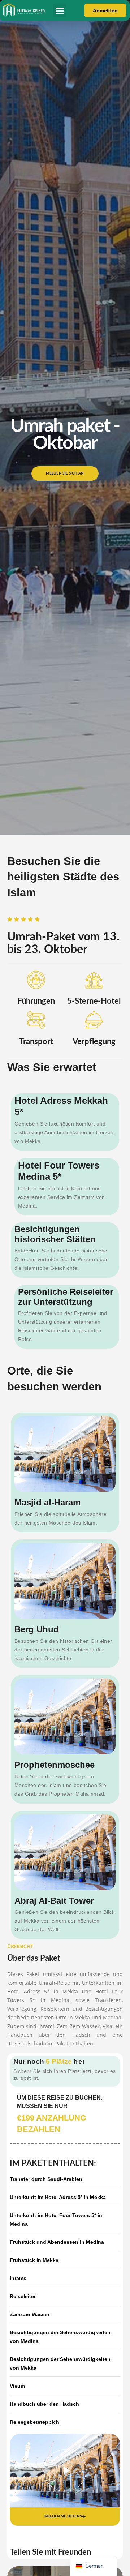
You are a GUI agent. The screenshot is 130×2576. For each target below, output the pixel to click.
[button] (60, 10)
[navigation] (93, 2566)
